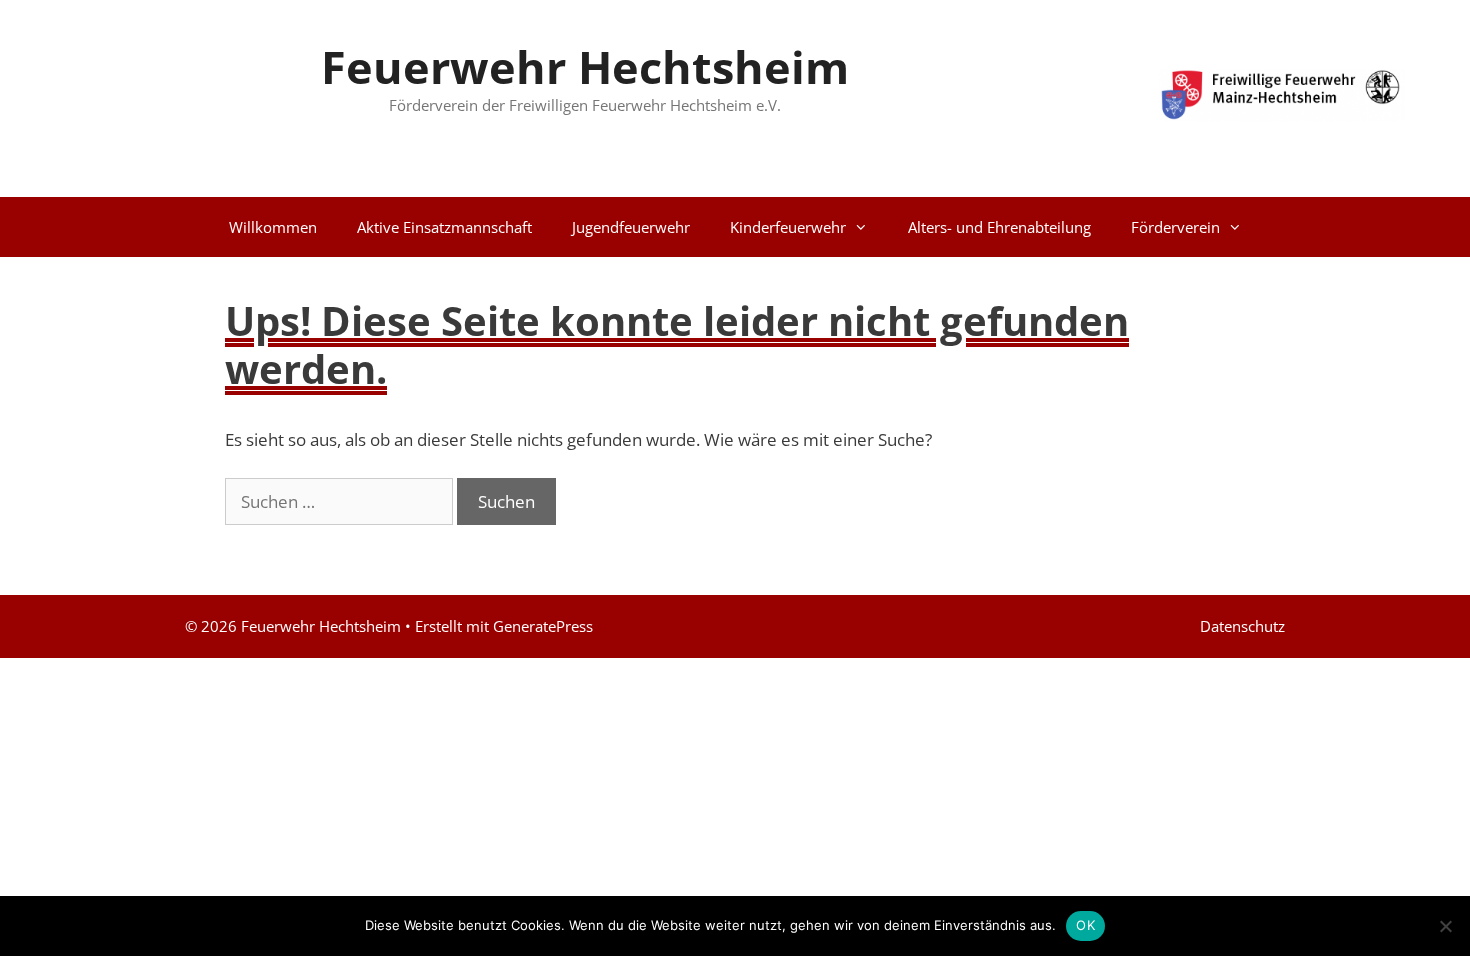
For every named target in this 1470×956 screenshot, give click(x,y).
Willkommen (273, 227)
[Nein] (1445, 926)
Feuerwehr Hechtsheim (585, 66)
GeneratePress (543, 626)
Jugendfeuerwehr (631, 227)
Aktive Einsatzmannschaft (444, 227)
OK (1085, 925)
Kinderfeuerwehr (788, 227)
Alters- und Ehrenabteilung (999, 227)
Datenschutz (1242, 626)
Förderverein (1175, 227)
